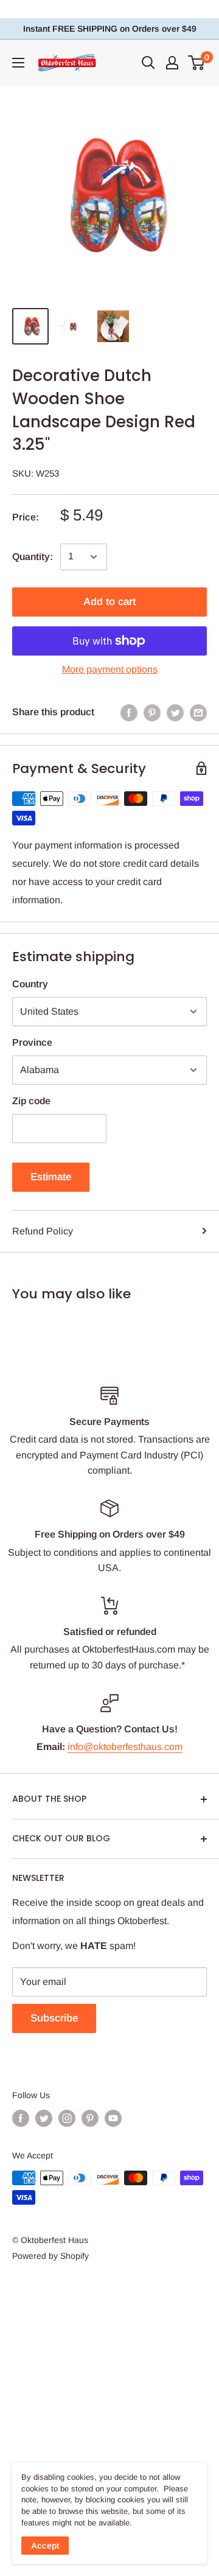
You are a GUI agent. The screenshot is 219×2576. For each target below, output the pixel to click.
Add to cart (109, 602)
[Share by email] (198, 712)
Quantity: (33, 557)
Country (30, 984)
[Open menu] (18, 63)
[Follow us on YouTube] (113, 2118)
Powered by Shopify (50, 2256)
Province (32, 1042)
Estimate (51, 1177)
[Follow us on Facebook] (21, 2118)
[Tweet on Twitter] (175, 712)
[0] (197, 63)
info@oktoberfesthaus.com (125, 1747)
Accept (45, 2546)
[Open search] (148, 63)
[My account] (172, 63)
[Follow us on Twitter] (44, 2118)
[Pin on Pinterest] (152, 712)
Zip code (31, 1101)
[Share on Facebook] (129, 712)
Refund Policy (43, 1231)
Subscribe (54, 2018)
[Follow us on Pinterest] (90, 2118)
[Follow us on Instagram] (67, 2118)
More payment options (110, 669)
